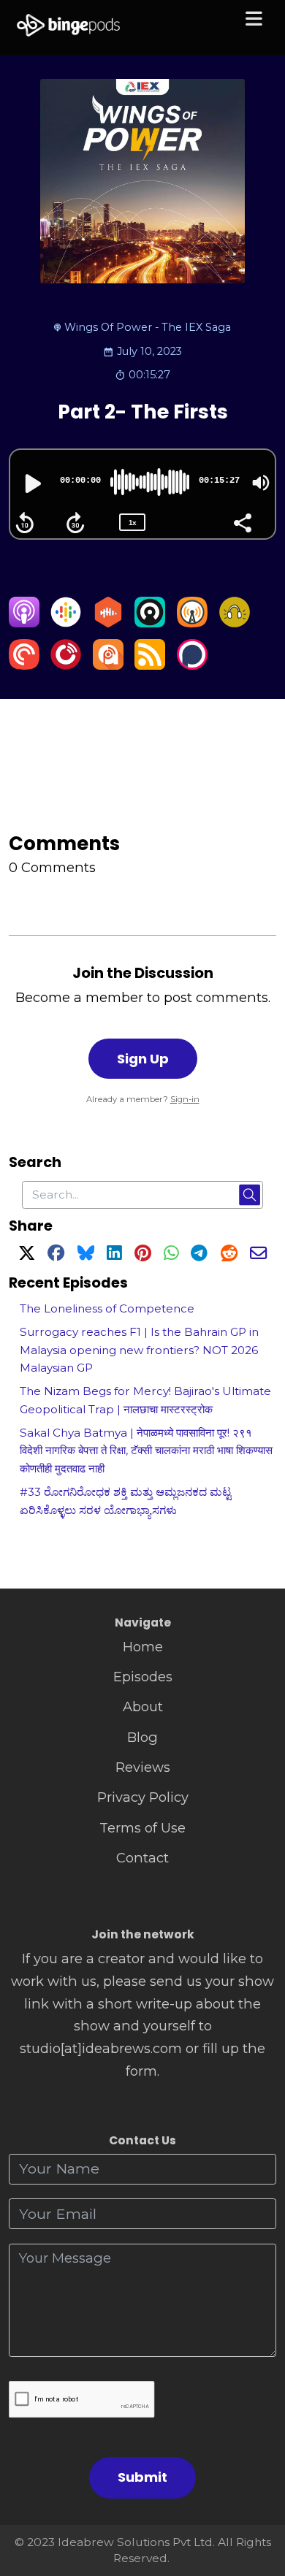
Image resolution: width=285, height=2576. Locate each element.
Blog (142, 1737)
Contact (142, 1858)
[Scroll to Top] (257, 2500)
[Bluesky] (86, 1255)
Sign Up (143, 1059)
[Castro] (150, 623)
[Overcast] (192, 623)
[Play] (31, 484)
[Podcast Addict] (108, 665)
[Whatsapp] (171, 1255)
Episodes (143, 1677)
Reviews (143, 1767)
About (143, 1706)
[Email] (258, 1255)
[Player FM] (66, 665)
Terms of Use (142, 1828)
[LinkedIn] (114, 1255)
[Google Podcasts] (66, 623)
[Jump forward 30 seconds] (75, 523)
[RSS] (150, 665)
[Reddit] (229, 1255)
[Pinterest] (143, 1255)
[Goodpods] (235, 623)
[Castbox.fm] (108, 623)
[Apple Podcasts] (24, 623)
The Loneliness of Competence (107, 1308)
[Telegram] (199, 1255)
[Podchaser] (192, 665)
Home (143, 1647)
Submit (142, 2477)
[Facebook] (56, 1255)
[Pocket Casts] (24, 665)
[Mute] (261, 483)
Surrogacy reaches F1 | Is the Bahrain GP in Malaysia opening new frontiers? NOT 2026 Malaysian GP (139, 1350)
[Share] (242, 521)
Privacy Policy (143, 1797)
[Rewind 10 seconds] (25, 523)
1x (132, 523)
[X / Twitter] (27, 1255)
